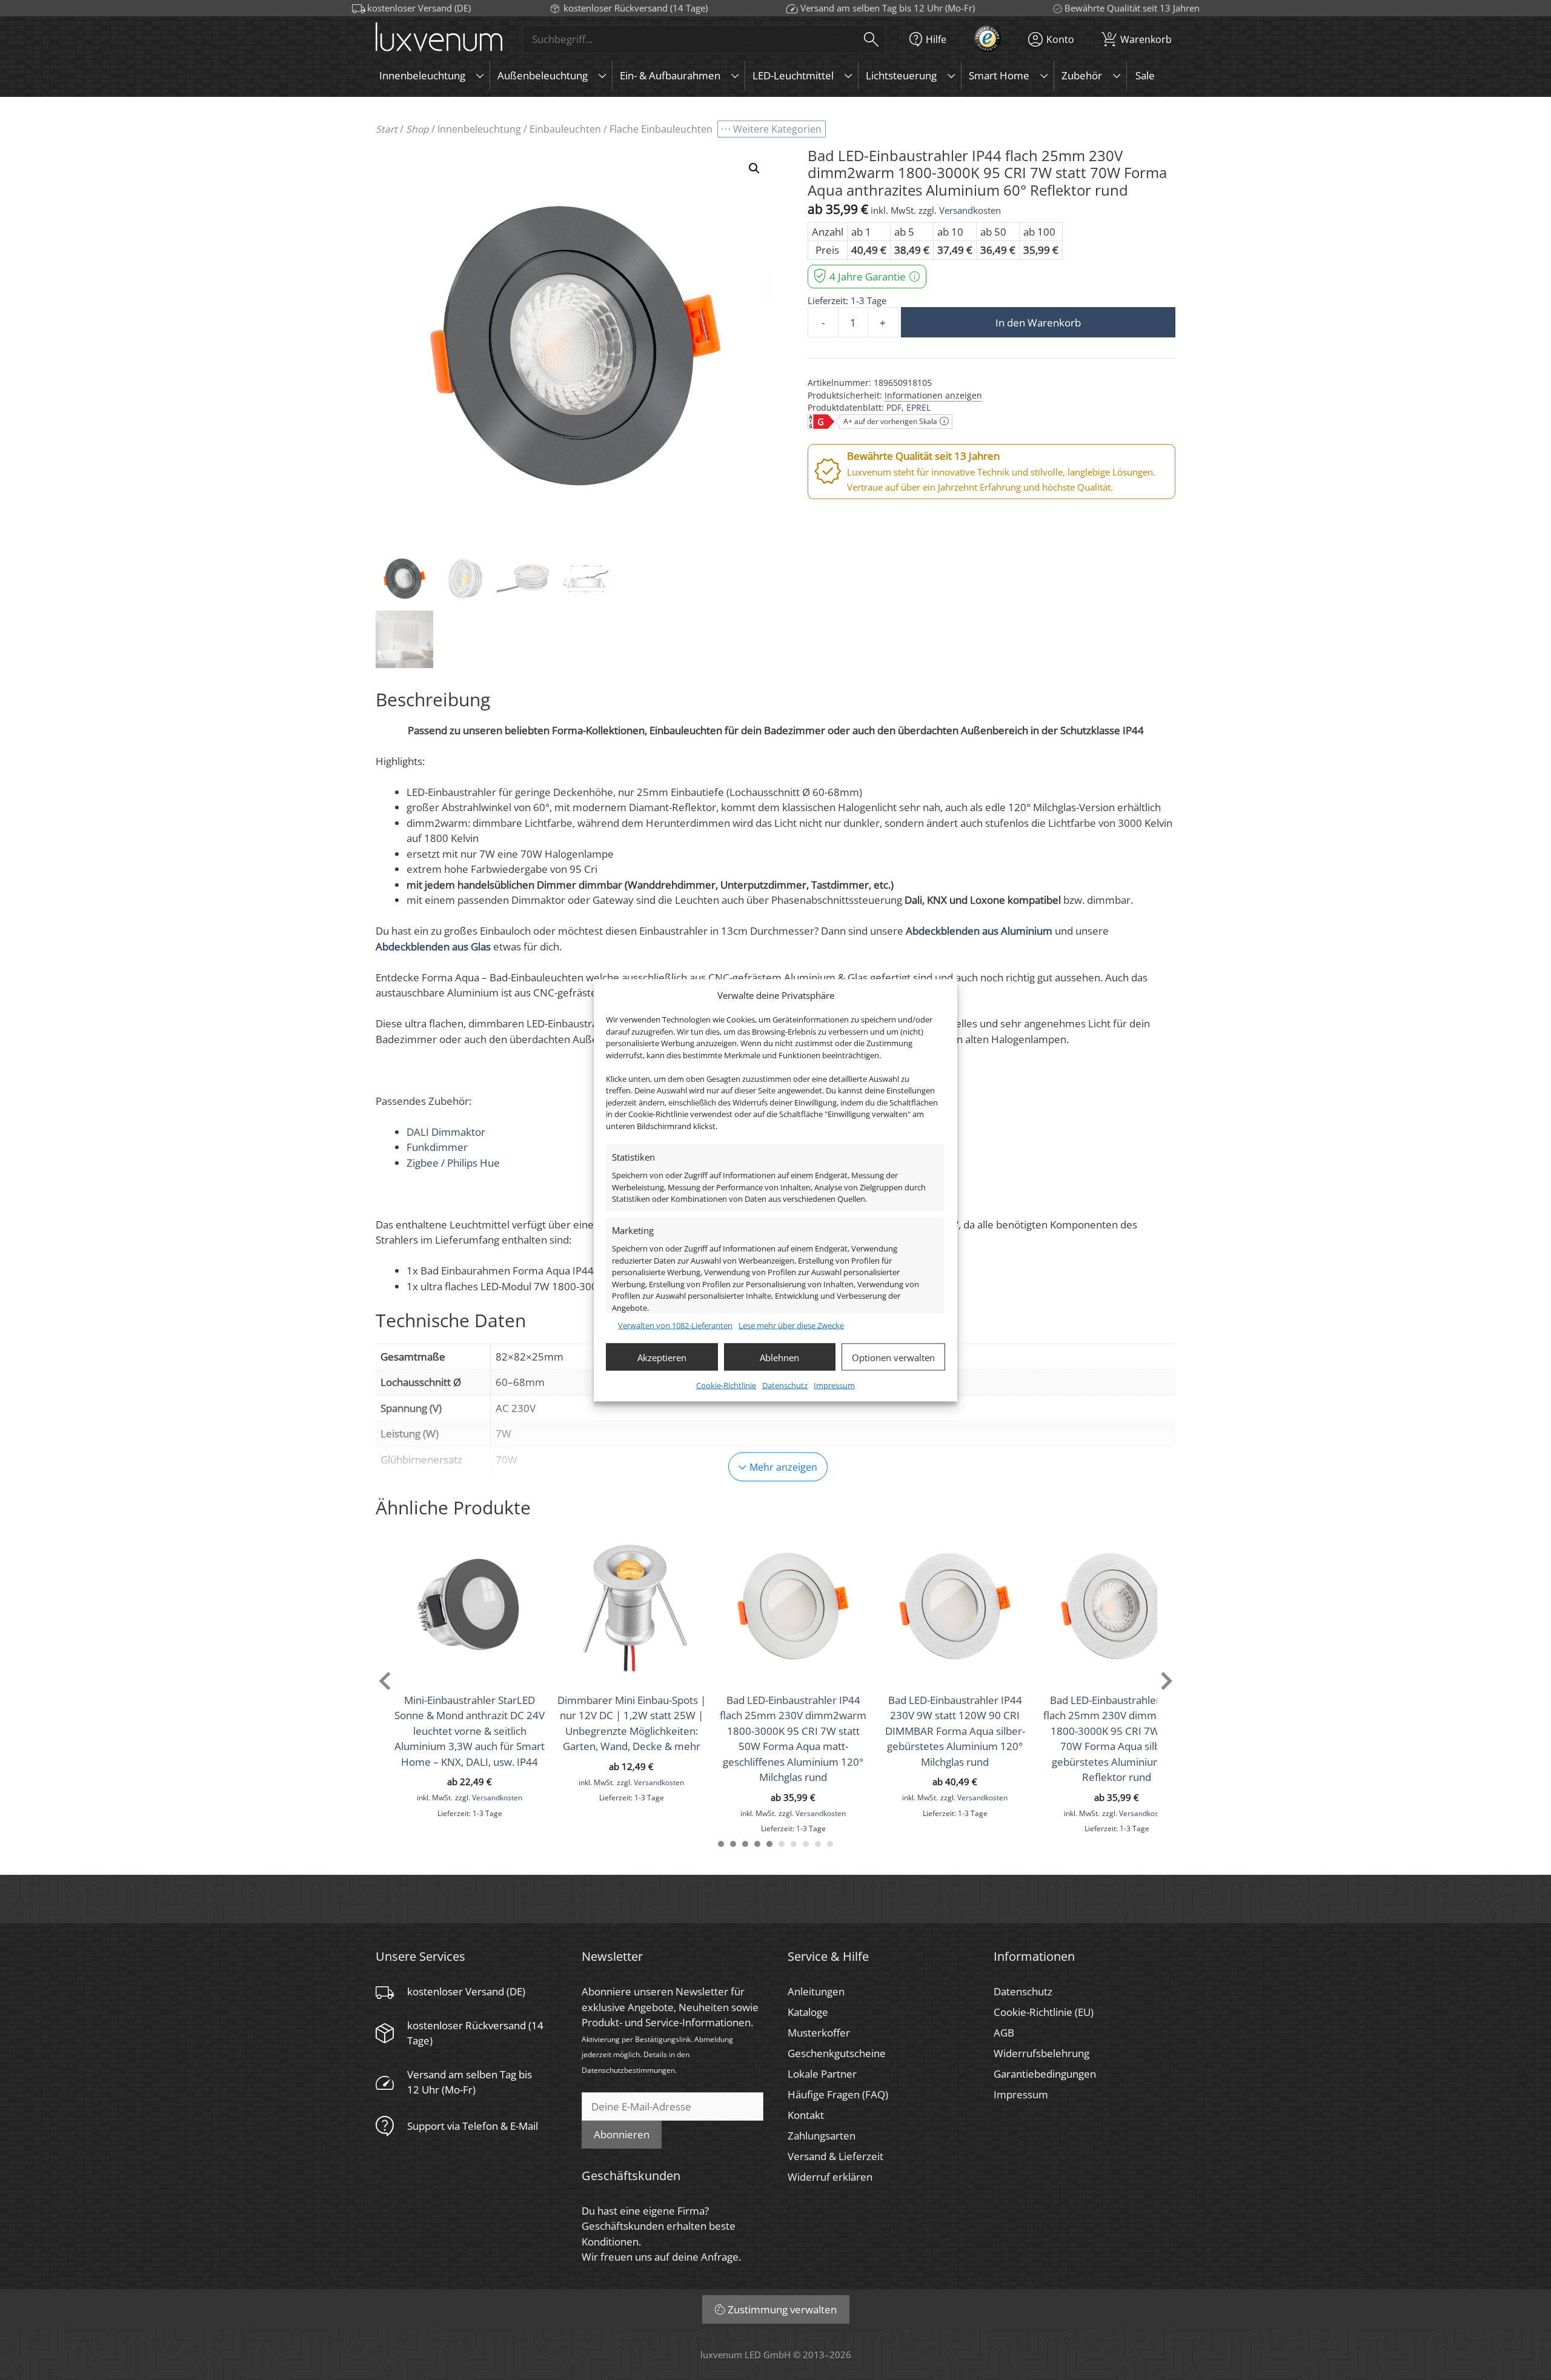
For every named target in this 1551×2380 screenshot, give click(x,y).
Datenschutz (785, 1385)
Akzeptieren (662, 1357)
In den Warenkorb (1038, 323)
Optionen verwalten (893, 1357)
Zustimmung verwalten (782, 2309)
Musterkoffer (819, 2033)
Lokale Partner (822, 2074)
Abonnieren (622, 2134)
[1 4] (757, 1844)
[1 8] (806, 1844)
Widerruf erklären (830, 2177)
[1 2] (733, 1844)
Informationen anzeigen (933, 395)
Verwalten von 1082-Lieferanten (675, 1325)
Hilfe (936, 39)
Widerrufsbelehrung (1041, 2053)
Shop (417, 129)
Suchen (871, 39)
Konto (1060, 39)
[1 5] (769, 1844)
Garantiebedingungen (1045, 2074)
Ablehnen (779, 1357)
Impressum (834, 1385)
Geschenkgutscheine (837, 2053)
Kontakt (806, 2115)
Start (387, 129)
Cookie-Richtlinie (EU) (1044, 2012)
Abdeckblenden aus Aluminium (979, 931)
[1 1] (721, 1844)
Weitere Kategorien (777, 129)
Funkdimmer (437, 1147)
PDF (894, 407)
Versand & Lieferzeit (835, 2156)
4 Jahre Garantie (868, 277)
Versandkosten (970, 210)
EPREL (918, 407)
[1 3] (745, 1844)
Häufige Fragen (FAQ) (838, 2094)
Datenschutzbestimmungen (628, 2070)
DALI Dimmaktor (446, 1132)
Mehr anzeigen (783, 1467)
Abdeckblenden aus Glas (433, 946)
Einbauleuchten (565, 129)
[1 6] (782, 1844)
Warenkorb (1140, 37)
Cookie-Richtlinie (726, 1385)
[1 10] (830, 1844)
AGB (1004, 2033)
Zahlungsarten (822, 2136)
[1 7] (794, 1844)
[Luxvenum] (439, 39)
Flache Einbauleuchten (661, 129)
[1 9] (818, 1844)
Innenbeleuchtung (479, 129)
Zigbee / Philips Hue (453, 1163)
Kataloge (808, 2012)
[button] (754, 168)
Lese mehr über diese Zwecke (791, 1325)
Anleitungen (816, 1991)
